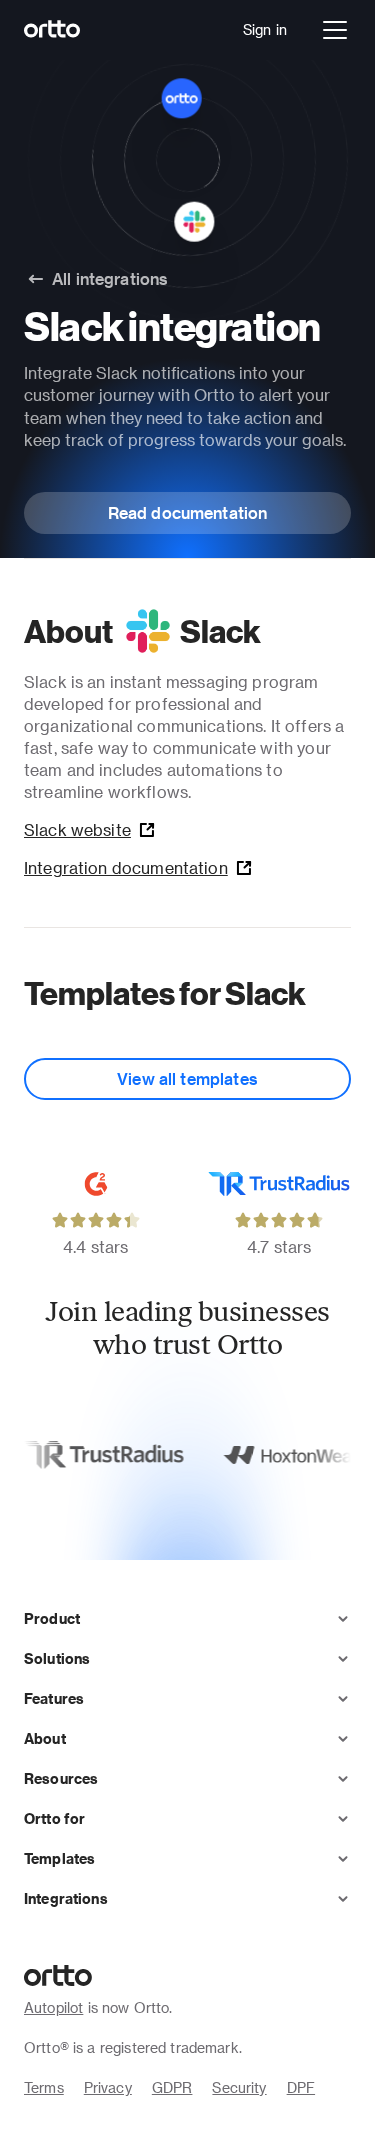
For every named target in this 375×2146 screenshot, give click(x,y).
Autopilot (53, 2007)
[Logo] (52, 30)
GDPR (172, 2087)
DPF (301, 2087)
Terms (44, 2087)
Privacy (108, 2087)
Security (239, 2087)
